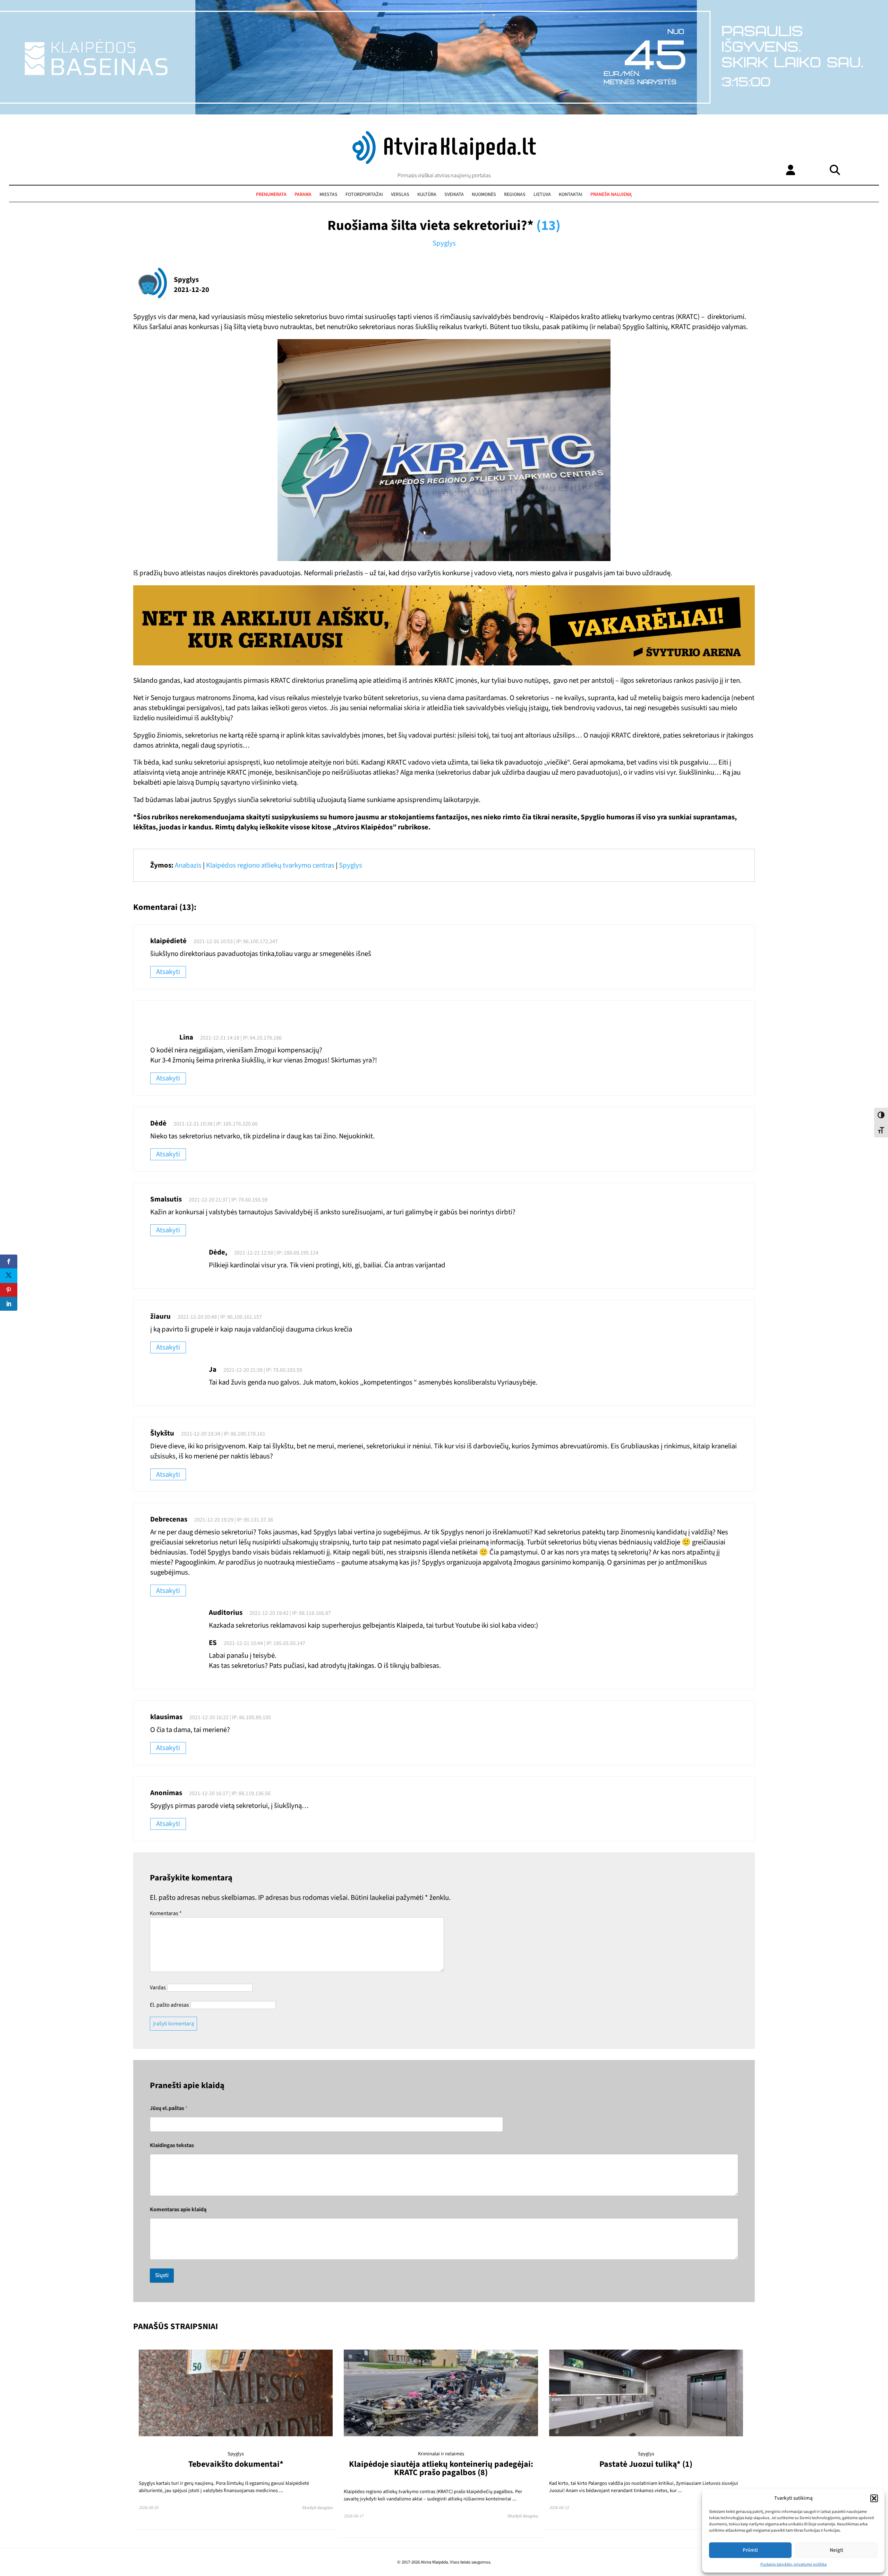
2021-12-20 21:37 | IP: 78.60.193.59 (228, 1200)
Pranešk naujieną (611, 195)
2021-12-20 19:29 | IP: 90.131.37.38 (234, 1520)
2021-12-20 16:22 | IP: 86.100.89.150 (230, 1717)
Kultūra (427, 195)
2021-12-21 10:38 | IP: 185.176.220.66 (216, 1124)
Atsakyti (168, 972)
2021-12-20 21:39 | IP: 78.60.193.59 (263, 1370)
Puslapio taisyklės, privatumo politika (793, 2564)
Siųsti (162, 2275)
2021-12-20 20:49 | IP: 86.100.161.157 (220, 1317)
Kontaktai (571, 195)
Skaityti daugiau (317, 2508)
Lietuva (542, 195)
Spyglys (444, 243)
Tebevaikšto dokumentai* (236, 2464)
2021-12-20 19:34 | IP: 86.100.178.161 (223, 1434)
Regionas (515, 195)
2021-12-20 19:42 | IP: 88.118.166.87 (290, 1613)
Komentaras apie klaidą (178, 2210)
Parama (303, 195)
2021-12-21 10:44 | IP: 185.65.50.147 (264, 1643)
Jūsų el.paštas (169, 2108)
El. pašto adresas (169, 2005)
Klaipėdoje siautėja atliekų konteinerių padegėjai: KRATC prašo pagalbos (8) (441, 2468)
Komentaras (166, 1913)
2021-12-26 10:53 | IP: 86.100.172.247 (236, 941)
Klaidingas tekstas (172, 2146)
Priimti (750, 2550)
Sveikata (454, 195)
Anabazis (188, 865)
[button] (874, 2498)
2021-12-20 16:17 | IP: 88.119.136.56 (230, 1793)
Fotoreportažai (364, 195)
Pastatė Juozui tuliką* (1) (646, 2464)
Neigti (836, 2550)
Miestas (328, 195)
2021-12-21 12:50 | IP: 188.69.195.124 (276, 1253)
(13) (548, 226)
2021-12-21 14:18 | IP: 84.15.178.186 (241, 1038)
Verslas (400, 195)
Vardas (158, 1988)
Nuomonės (484, 195)
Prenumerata (271, 195)
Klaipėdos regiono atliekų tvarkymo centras (270, 865)
